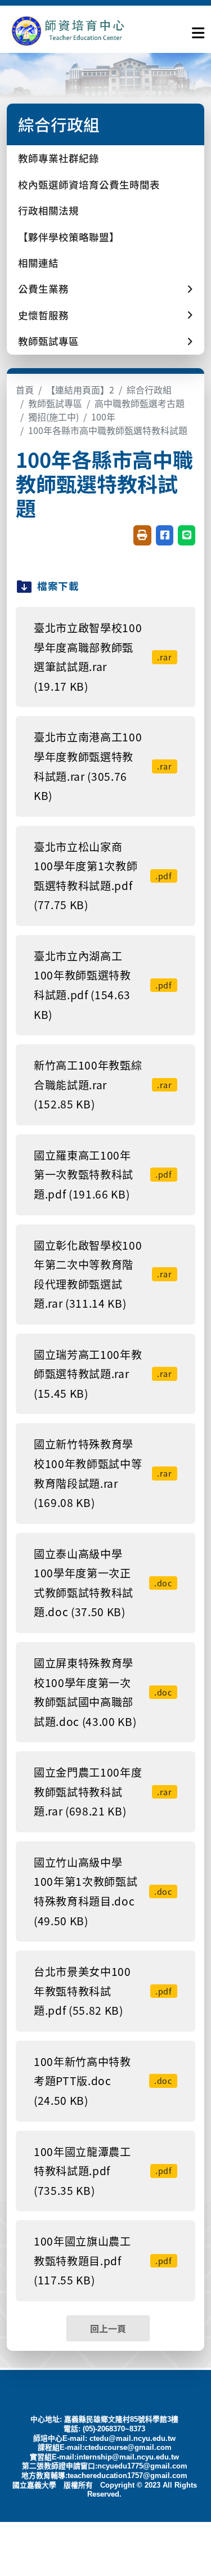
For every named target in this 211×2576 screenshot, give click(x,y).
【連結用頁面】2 (80, 390)
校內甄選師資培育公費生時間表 (89, 184)
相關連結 (38, 263)
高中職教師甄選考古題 (140, 403)
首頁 (25, 390)
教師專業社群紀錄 (59, 158)
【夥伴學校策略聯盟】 (69, 237)
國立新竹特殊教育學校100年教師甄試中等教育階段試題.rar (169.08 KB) (103, 1473)
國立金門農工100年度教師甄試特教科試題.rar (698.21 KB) (103, 1792)
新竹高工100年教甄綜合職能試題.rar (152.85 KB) (103, 1084)
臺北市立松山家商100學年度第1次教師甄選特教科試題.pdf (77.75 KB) (103, 876)
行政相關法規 (48, 210)
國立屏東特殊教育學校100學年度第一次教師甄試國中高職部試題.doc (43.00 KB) (103, 1692)
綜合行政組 (149, 390)
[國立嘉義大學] (68, 31)
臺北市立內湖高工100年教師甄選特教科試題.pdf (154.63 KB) (103, 985)
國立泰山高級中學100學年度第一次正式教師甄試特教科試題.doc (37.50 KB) (103, 1583)
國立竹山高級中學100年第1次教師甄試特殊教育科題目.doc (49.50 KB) (103, 1891)
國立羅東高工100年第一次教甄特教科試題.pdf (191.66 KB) (103, 1175)
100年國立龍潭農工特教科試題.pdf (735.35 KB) (103, 2171)
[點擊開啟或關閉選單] (198, 30)
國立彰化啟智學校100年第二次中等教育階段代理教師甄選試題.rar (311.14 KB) (103, 1274)
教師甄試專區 (55, 403)
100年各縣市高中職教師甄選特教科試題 (108, 430)
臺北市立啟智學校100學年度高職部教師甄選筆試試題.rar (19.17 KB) (103, 657)
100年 (103, 417)
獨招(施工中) (53, 417)
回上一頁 (108, 2328)
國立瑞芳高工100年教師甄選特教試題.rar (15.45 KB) (103, 1374)
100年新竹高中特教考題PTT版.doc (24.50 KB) (103, 2081)
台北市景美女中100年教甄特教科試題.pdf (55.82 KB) (103, 1991)
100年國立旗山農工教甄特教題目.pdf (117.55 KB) (103, 2260)
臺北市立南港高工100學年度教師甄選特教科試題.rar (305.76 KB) (103, 766)
